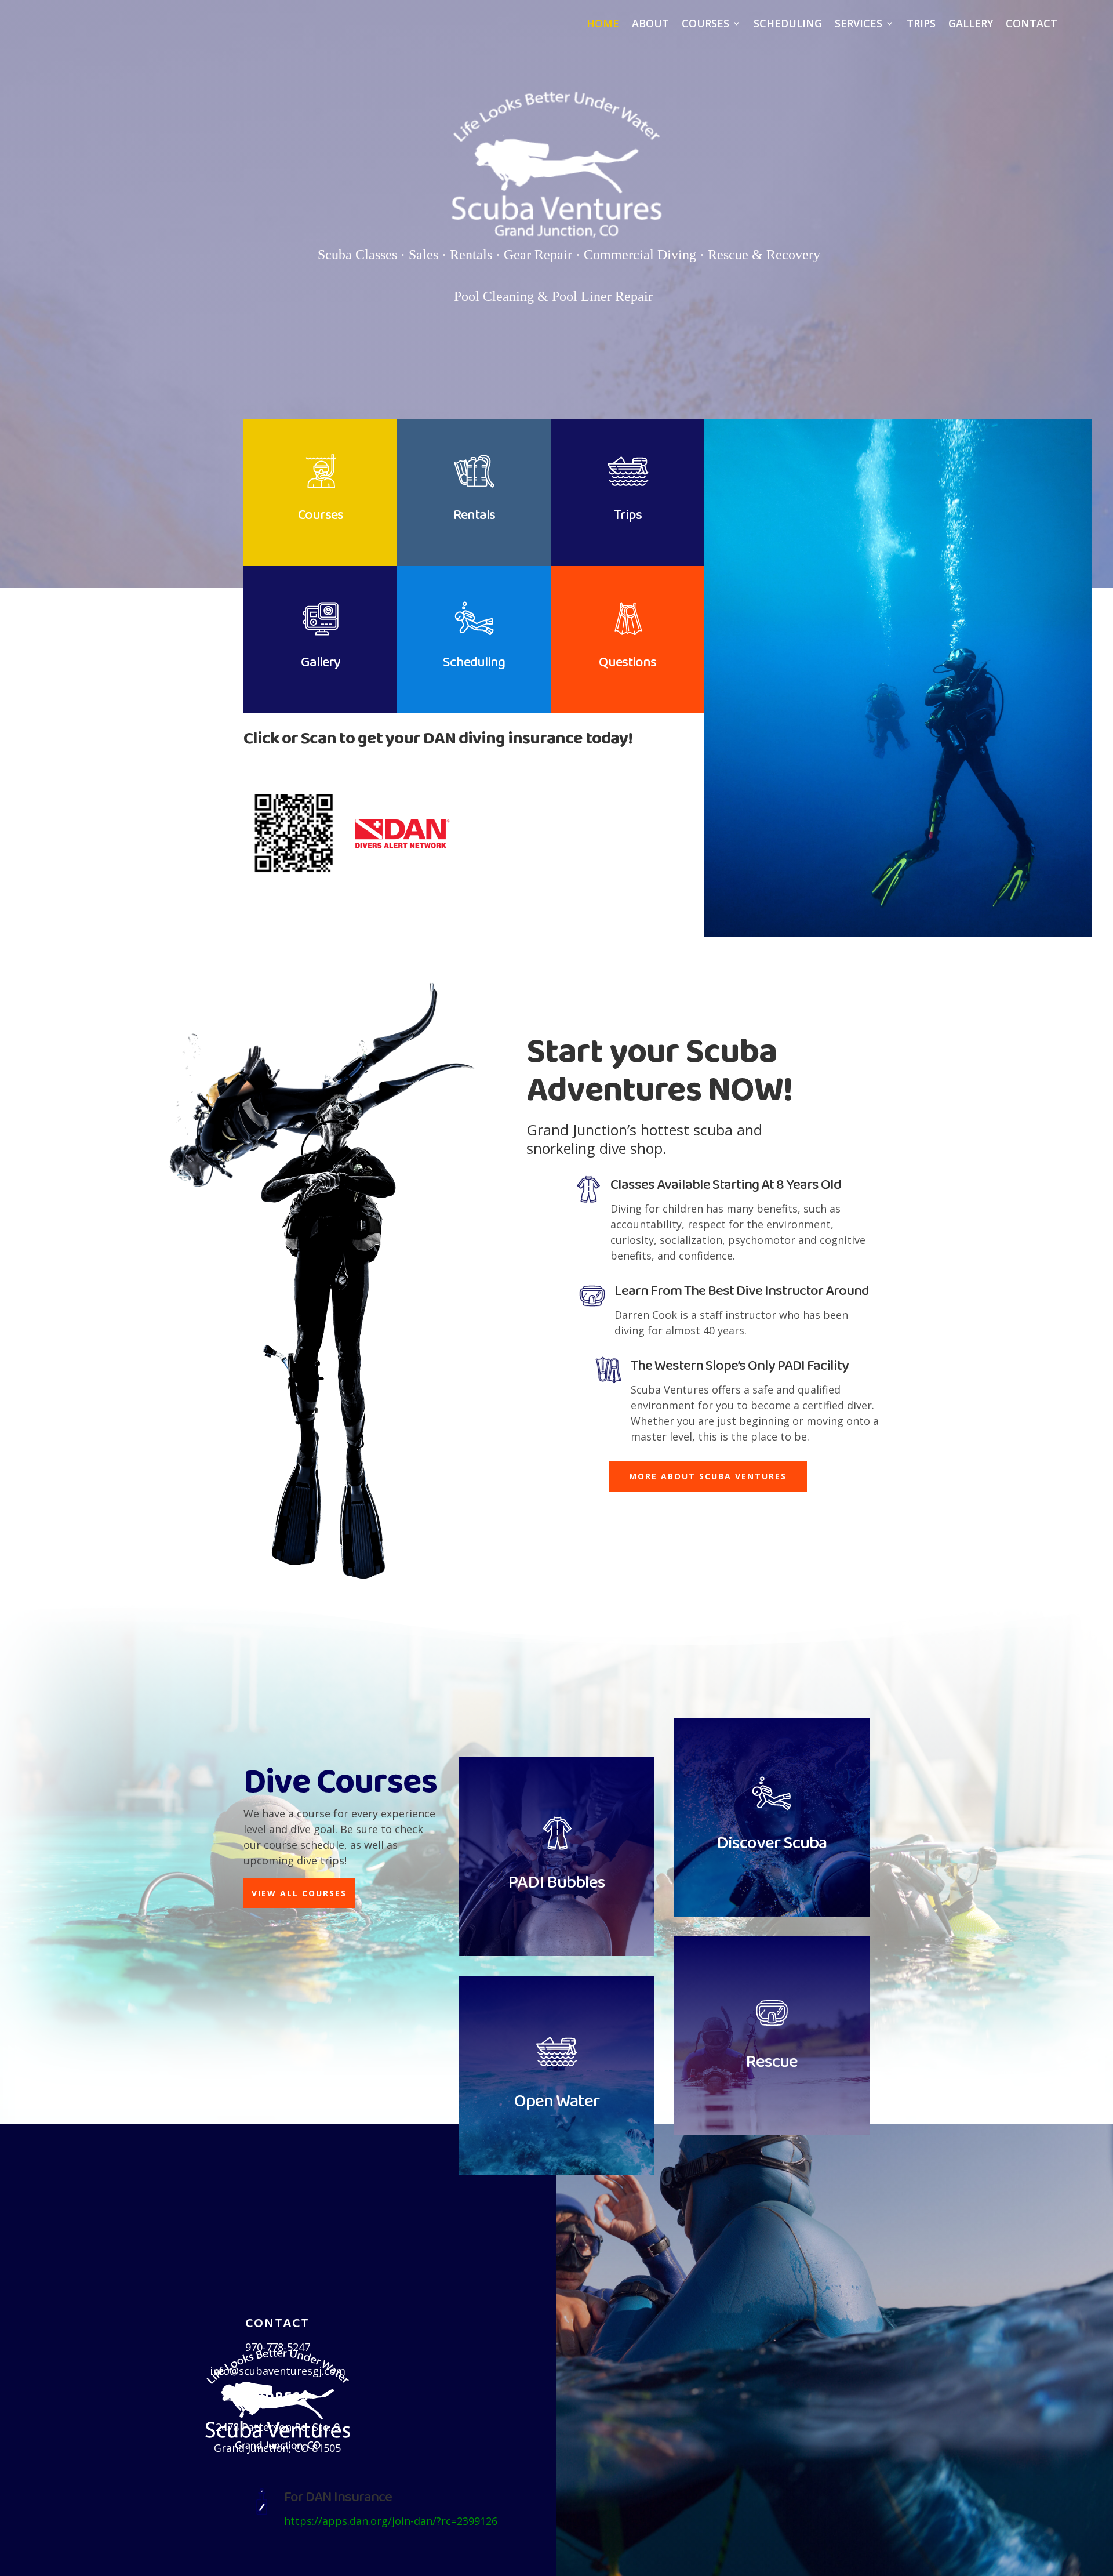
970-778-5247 (278, 2347)
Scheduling (788, 25)
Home (603, 25)
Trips (921, 25)
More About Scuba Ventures (708, 1476)
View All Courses (299, 1893)
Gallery (971, 25)
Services (859, 25)
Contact (1032, 25)
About (650, 25)
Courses (705, 25)
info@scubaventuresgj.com (278, 2371)
